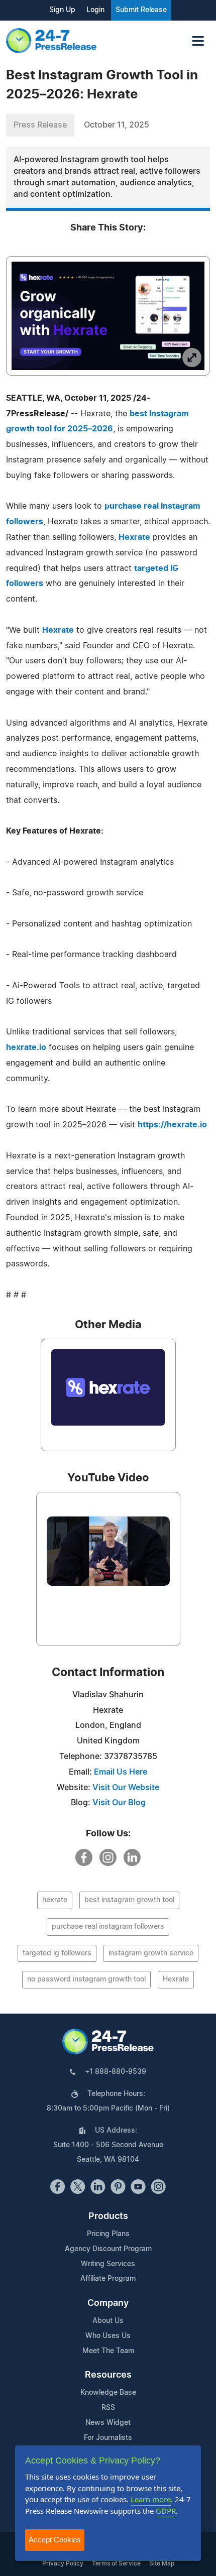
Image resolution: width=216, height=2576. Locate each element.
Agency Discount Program (108, 2249)
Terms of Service (116, 2563)
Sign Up (62, 10)
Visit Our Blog (119, 1803)
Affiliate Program (108, 2279)
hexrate (55, 1900)
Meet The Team (108, 2351)
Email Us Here (121, 1772)
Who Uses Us (108, 2336)
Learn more (151, 2499)
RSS (108, 2408)
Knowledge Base (108, 2393)
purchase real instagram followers (108, 1927)
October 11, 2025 (117, 125)
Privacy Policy (63, 2563)
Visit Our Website (126, 1788)
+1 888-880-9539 (116, 2072)
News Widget (108, 2423)
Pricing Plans (108, 2234)
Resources (108, 2375)
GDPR (166, 2511)
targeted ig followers (57, 1953)
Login (95, 10)
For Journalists (108, 2438)
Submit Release (141, 10)
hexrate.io (26, 1047)
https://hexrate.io (172, 1125)
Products (108, 2216)
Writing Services (108, 2264)
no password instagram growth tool (86, 1979)
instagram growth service (151, 1953)
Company (108, 2303)
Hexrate (134, 537)
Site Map (162, 2563)
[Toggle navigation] (198, 41)
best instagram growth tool (129, 1900)
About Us (108, 2321)
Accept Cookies (55, 2540)
